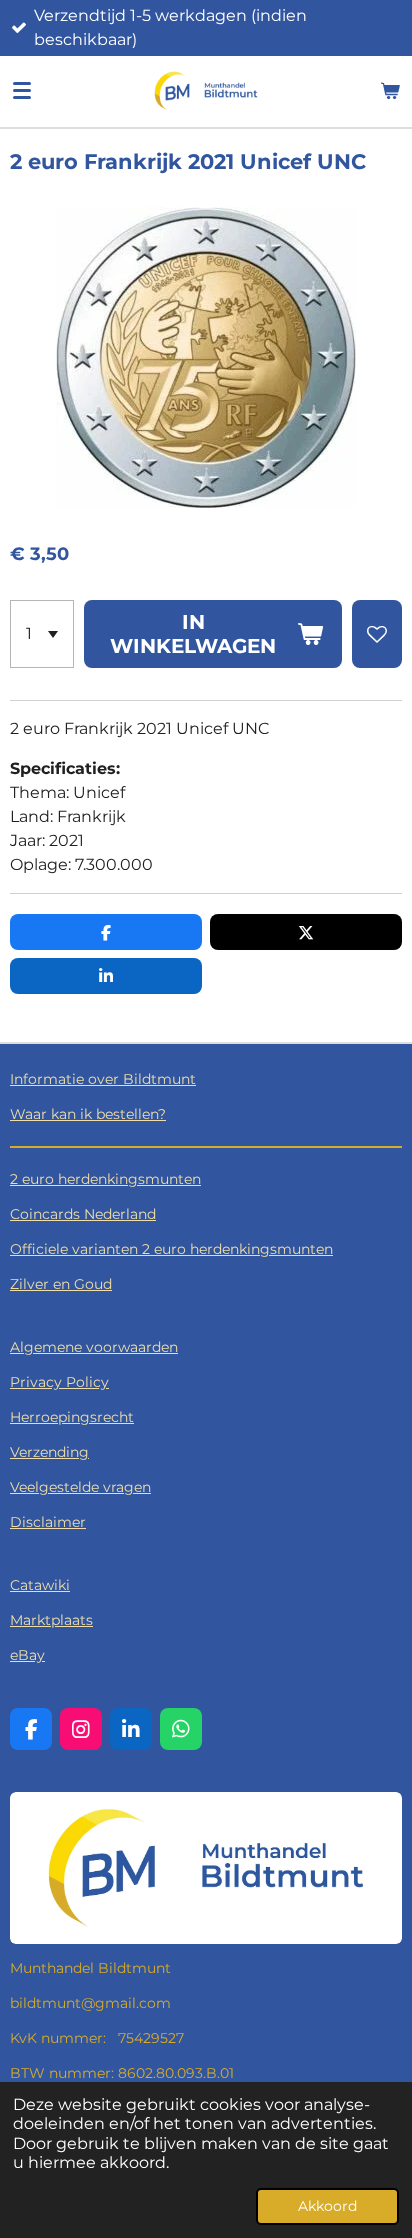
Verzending (49, 1452)
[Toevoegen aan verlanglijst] (377, 634)
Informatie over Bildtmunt (103, 1079)
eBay (27, 1655)
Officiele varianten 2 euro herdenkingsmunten (171, 1249)
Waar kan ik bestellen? (88, 1114)
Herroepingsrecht (72, 1417)
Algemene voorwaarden (94, 1347)
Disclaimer (48, 1522)
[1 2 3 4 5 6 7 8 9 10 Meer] (42, 634)
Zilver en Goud (61, 1284)
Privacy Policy (59, 1382)
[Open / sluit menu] (22, 91)
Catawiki (40, 1585)
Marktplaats (51, 1620)
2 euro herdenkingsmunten (105, 1179)
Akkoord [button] (327, 2206)
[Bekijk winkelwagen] (390, 91)
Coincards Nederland (83, 1214)
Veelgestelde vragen (80, 1487)
